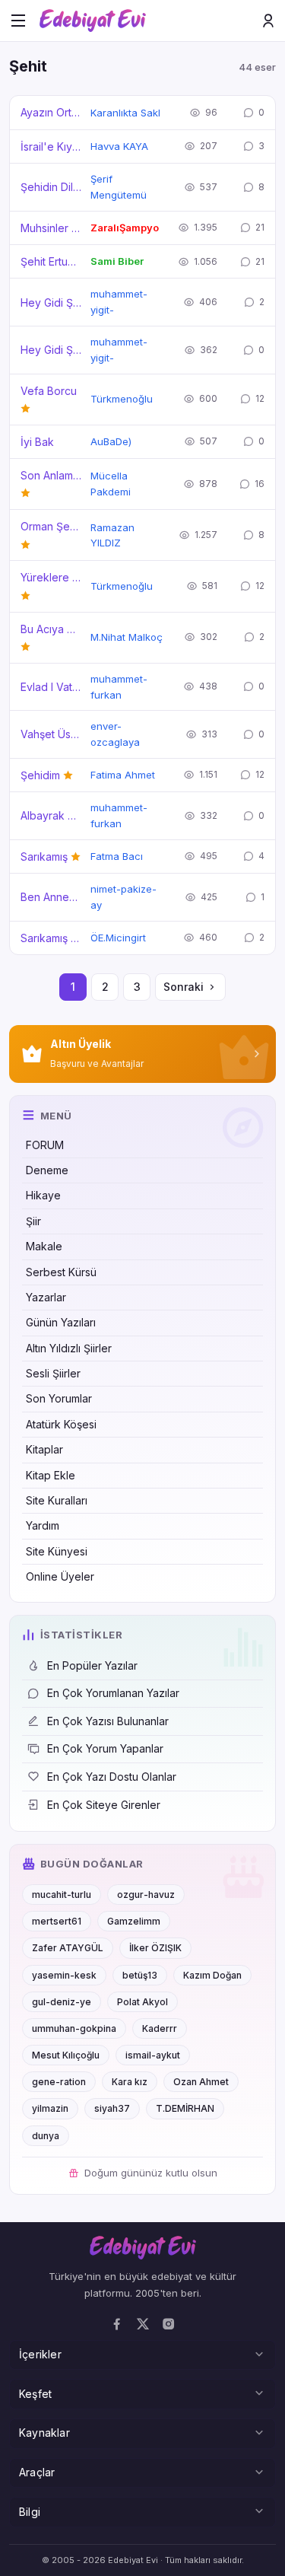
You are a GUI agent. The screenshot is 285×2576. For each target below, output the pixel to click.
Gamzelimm (134, 1921)
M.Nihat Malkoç (127, 637)
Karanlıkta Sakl (125, 113)
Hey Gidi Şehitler (51, 302)
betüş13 (140, 1975)
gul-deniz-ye (62, 2002)
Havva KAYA (119, 146)
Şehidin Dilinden (51, 187)
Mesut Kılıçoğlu (66, 2055)
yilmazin (50, 2108)
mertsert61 (57, 1921)
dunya (46, 2136)
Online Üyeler (60, 1576)
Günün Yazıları (61, 1322)
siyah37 (112, 2108)
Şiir (33, 1221)
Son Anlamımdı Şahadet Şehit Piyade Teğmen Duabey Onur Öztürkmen (51, 475)
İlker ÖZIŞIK (155, 1948)
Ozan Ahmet (201, 2082)
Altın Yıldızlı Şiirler (69, 1348)
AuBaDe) (111, 441)
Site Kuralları (57, 1500)
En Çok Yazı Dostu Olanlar (112, 1777)
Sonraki (184, 987)
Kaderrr (160, 2028)
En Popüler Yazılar (92, 1665)
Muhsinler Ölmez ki (51, 228)
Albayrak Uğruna (51, 815)
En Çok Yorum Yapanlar (105, 1748)
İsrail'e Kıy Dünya (51, 146)
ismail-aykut (153, 2055)
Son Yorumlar (59, 1398)
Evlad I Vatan (51, 687)
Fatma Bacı (117, 856)
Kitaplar (44, 1449)
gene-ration (59, 2082)
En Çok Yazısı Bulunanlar (108, 1721)
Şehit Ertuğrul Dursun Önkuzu (51, 261)
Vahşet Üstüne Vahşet (51, 734)
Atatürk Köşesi (61, 1424)
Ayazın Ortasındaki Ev (51, 112)
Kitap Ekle (51, 1475)
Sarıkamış (44, 857)
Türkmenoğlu (122, 399)
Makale (44, 1246)
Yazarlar (46, 1297)
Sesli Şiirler (53, 1373)
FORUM (45, 1145)
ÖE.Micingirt (118, 938)
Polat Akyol (142, 2002)
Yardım (43, 1525)
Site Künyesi (57, 1551)
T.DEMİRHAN (185, 2108)
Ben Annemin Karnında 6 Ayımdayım (51, 897)
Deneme (47, 1170)
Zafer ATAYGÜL (68, 1948)
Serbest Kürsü (61, 1272)
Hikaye (43, 1195)
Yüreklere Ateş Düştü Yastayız (51, 577)
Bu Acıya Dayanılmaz (51, 629)
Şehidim (40, 775)
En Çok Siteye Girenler (104, 1805)
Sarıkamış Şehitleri (51, 938)
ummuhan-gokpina (74, 2028)
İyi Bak (37, 442)
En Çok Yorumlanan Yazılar (113, 1693)
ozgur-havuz (146, 1895)
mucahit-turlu (62, 1895)
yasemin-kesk (64, 1975)
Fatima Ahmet (123, 775)
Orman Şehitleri (51, 526)
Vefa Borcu (49, 391)
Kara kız (130, 2082)
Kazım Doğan (212, 1975)
